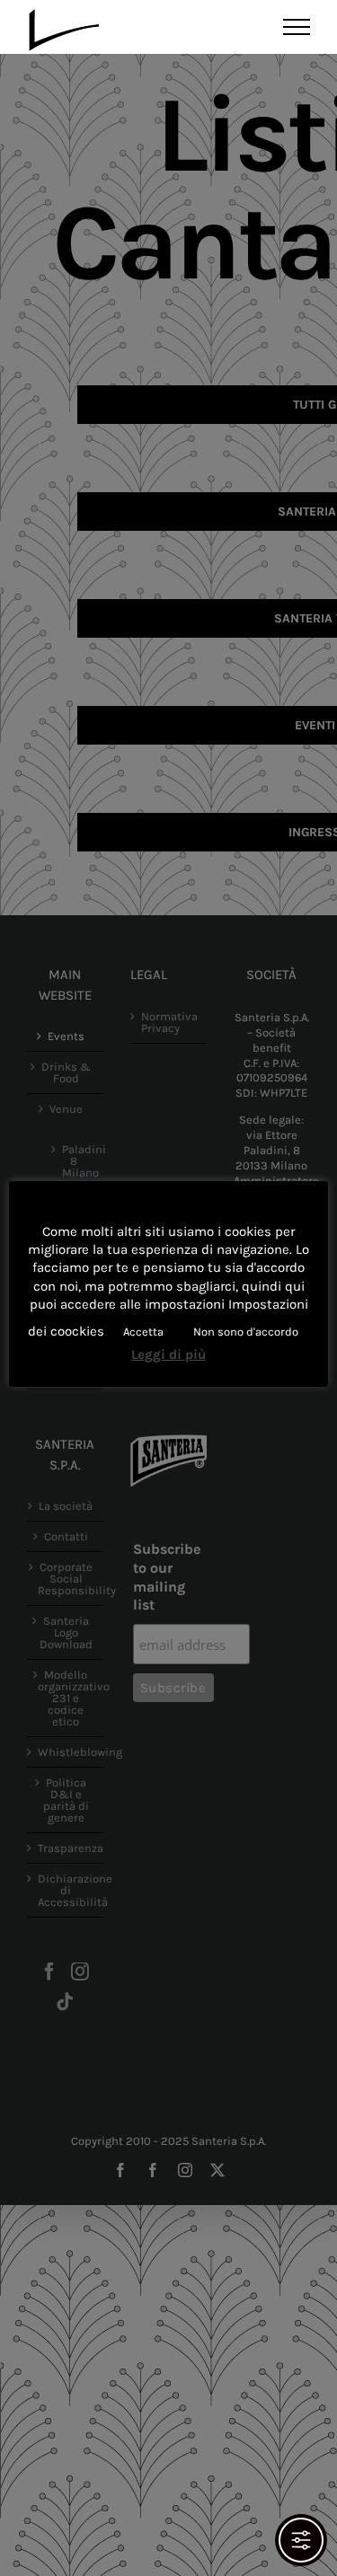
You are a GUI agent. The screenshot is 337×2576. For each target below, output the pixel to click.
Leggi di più (168, 1354)
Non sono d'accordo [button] (246, 1332)
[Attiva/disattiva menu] (297, 27)
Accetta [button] (143, 1332)
